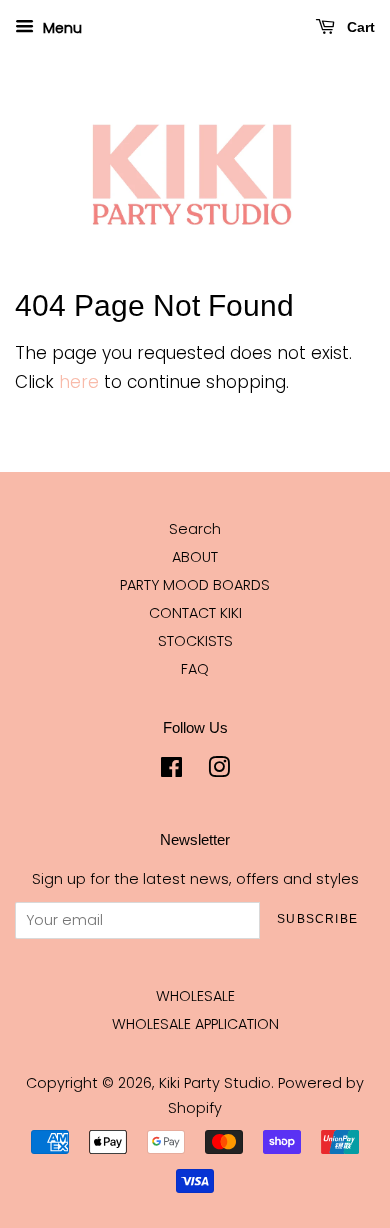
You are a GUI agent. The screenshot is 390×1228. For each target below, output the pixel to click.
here (79, 382)
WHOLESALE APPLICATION (195, 1024)
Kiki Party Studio (215, 1083)
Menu (60, 28)
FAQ (195, 669)
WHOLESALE (195, 996)
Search (195, 529)
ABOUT (195, 557)
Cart (359, 27)
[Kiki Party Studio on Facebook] (171, 771)
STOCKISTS (195, 641)
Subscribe (317, 919)
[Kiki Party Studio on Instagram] (219, 771)
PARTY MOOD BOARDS (195, 585)
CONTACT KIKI (195, 613)
